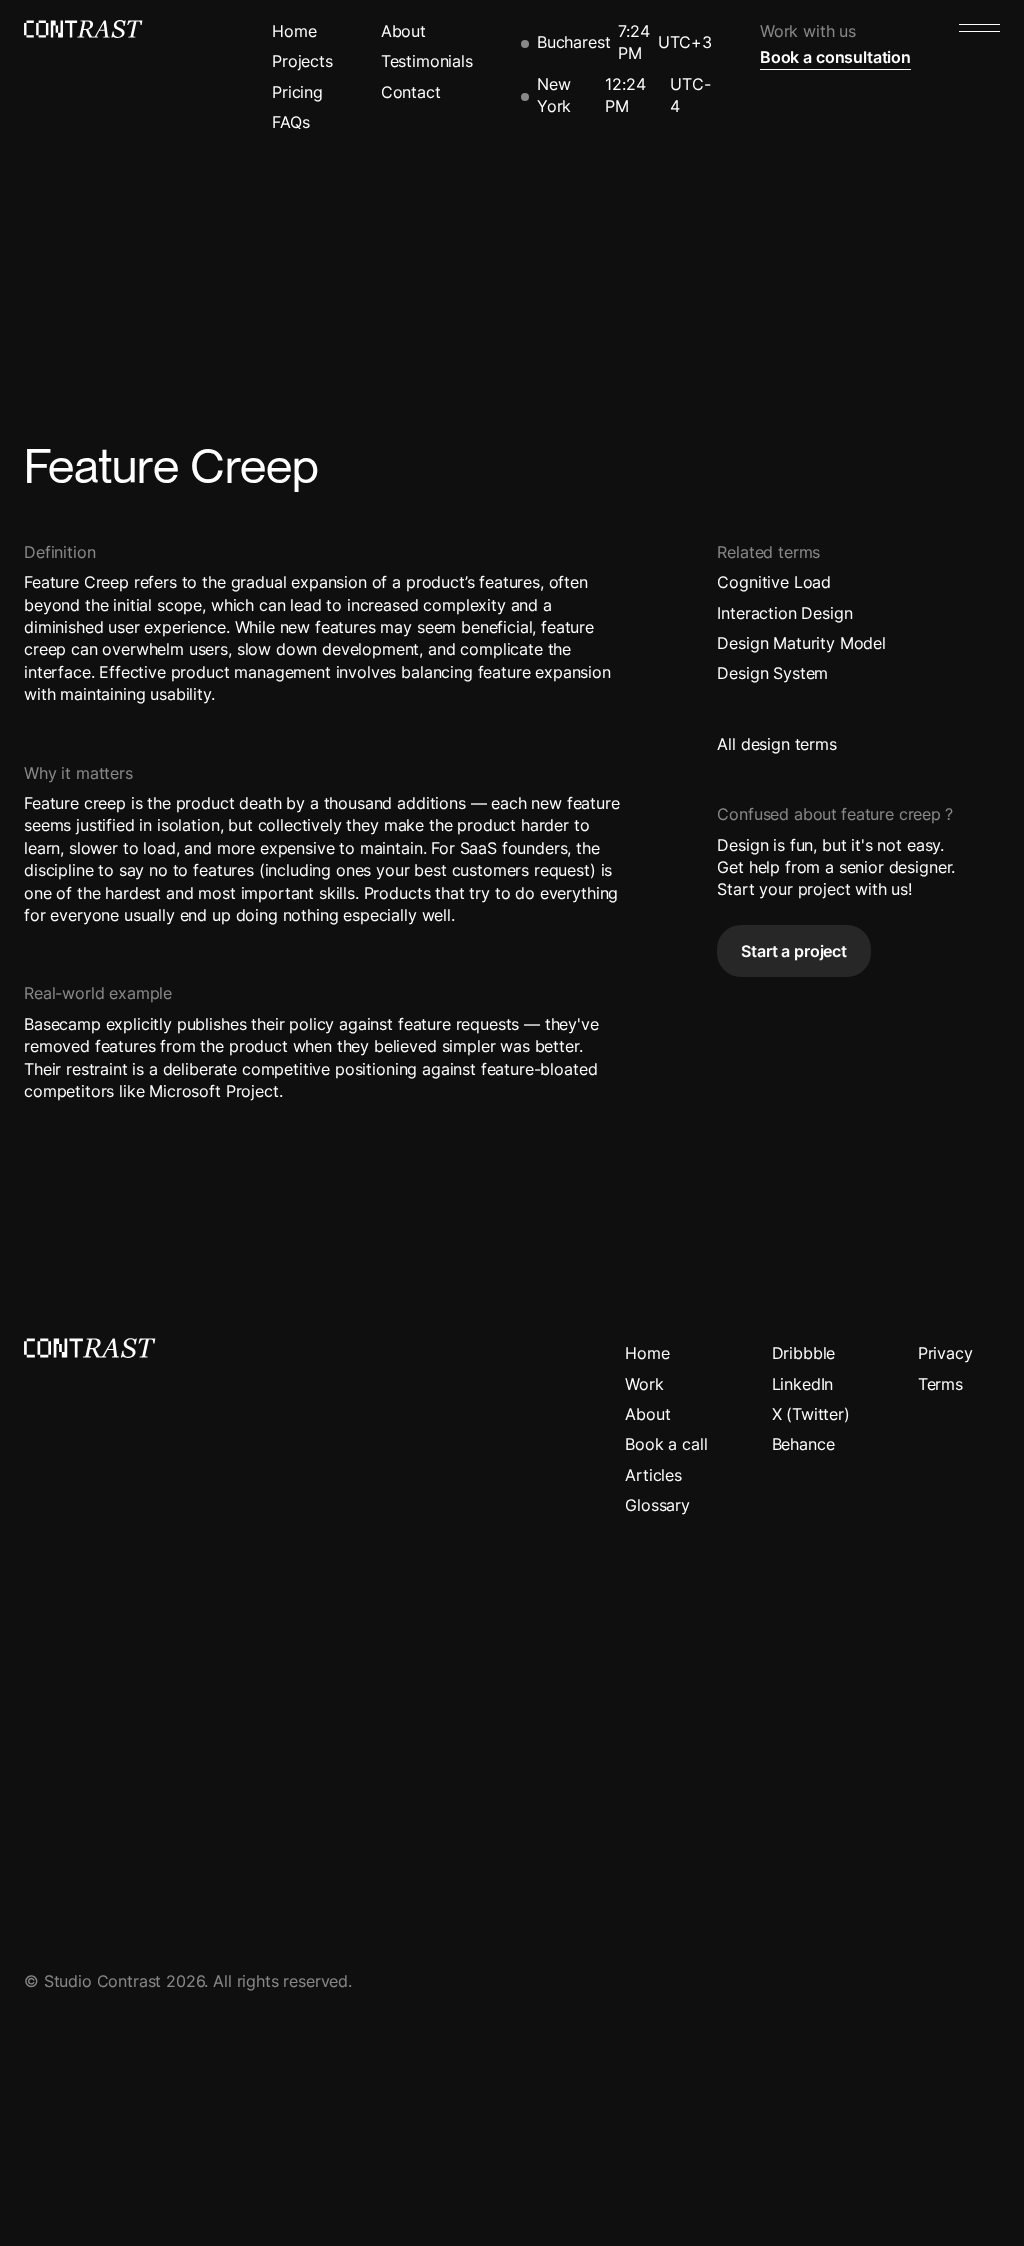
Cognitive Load (774, 582)
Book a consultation (835, 57)
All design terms (776, 744)
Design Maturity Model (801, 643)
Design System (772, 673)
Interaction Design (784, 613)
